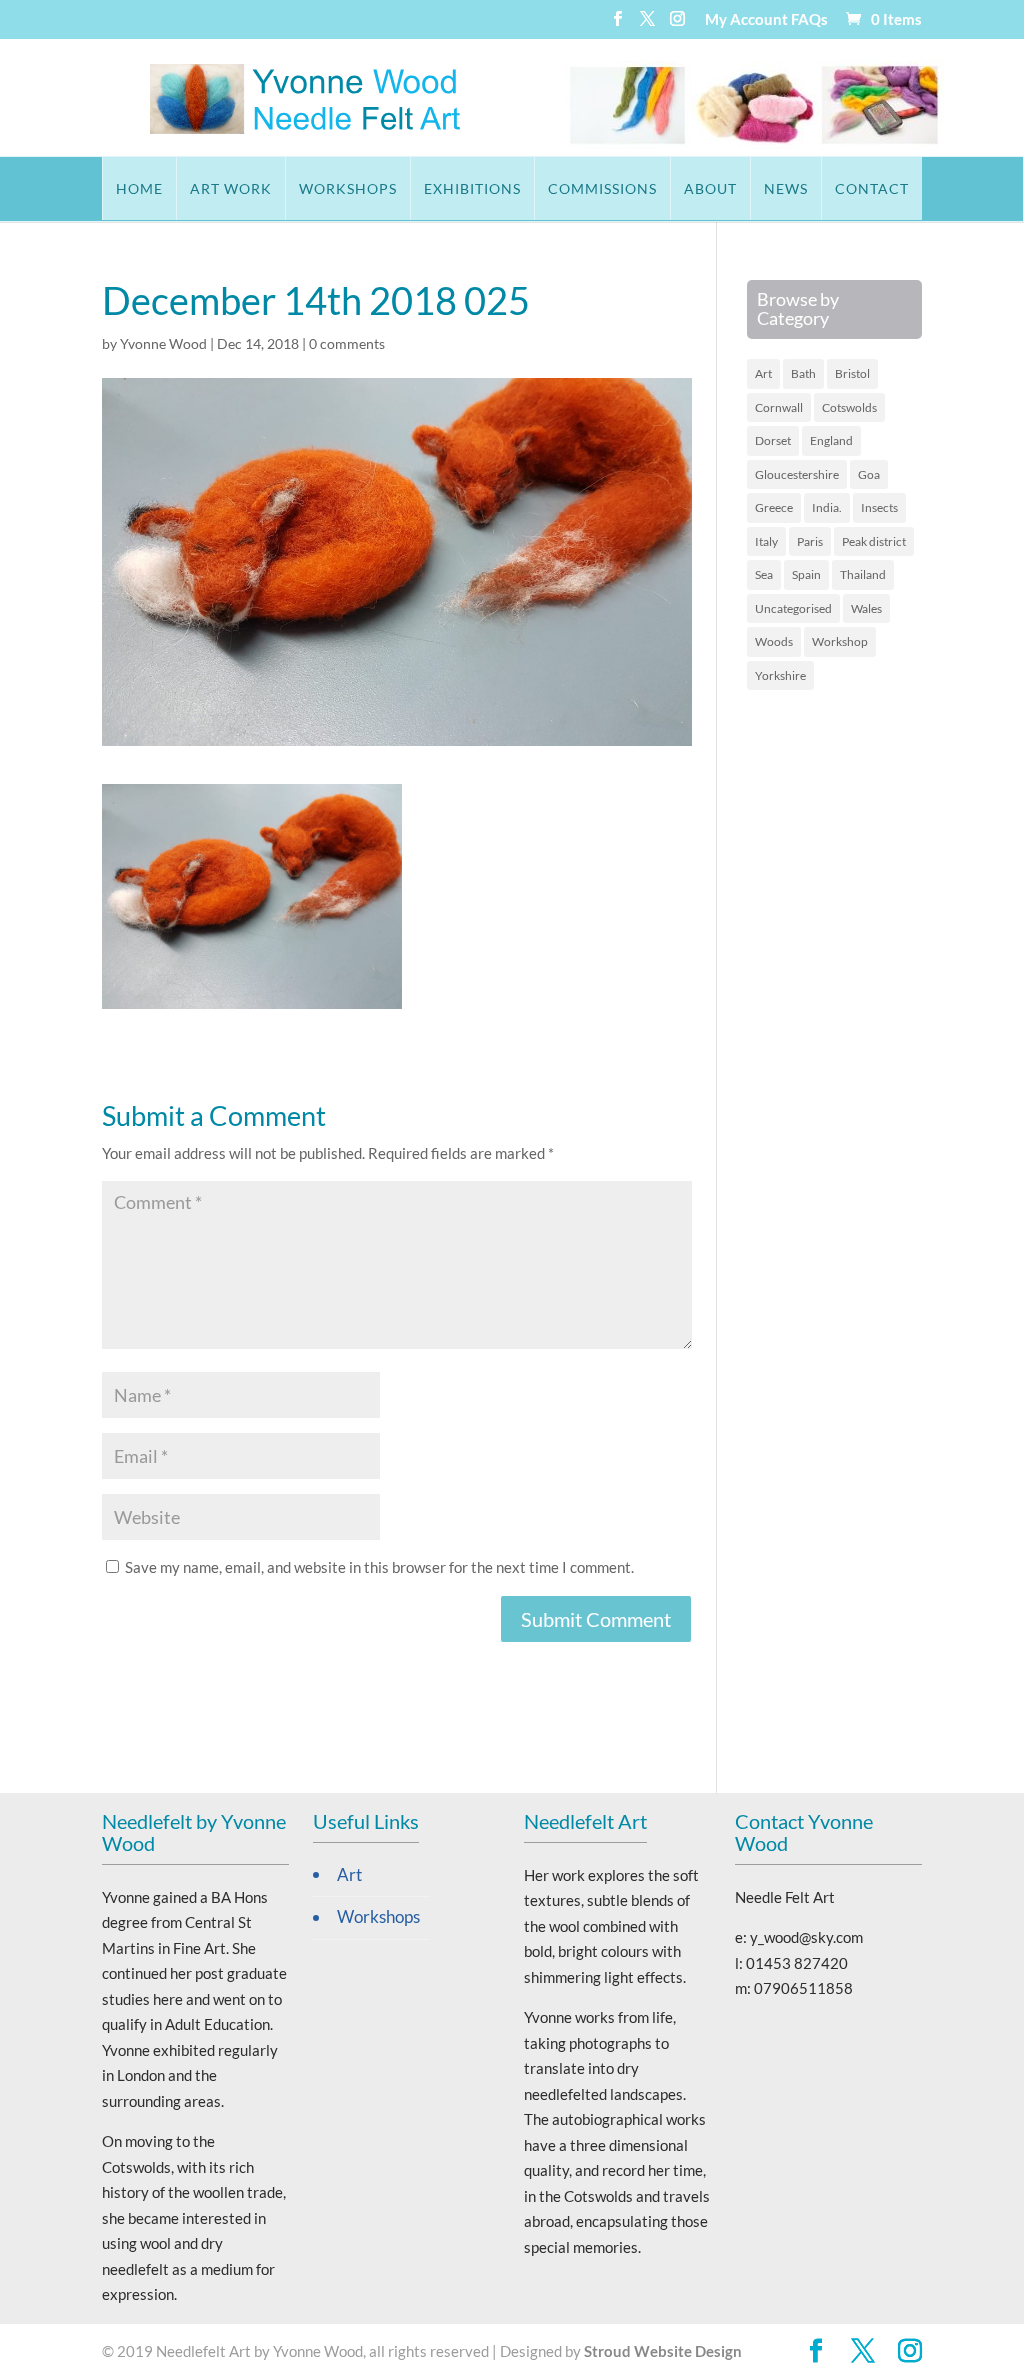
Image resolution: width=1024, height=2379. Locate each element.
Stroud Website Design (663, 2351)
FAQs (809, 20)
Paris (810, 541)
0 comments (347, 343)
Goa (869, 474)
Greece (774, 507)
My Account (746, 20)
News (786, 188)
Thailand (863, 574)
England (831, 440)
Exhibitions (472, 188)
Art (763, 373)
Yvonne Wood (163, 343)
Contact (872, 188)
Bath (803, 373)
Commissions (602, 188)
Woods (774, 641)
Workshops (348, 188)
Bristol (852, 373)
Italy (766, 541)
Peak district (874, 541)
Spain (806, 574)
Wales (866, 608)
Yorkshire (780, 675)
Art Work (231, 188)
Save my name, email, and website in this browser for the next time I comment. (379, 1567)
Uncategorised (793, 608)
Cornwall (779, 407)
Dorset (773, 440)
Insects (879, 507)
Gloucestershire (797, 474)
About (710, 188)
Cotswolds (849, 407)
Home (139, 188)
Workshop (840, 641)
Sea (764, 574)
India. (827, 507)
